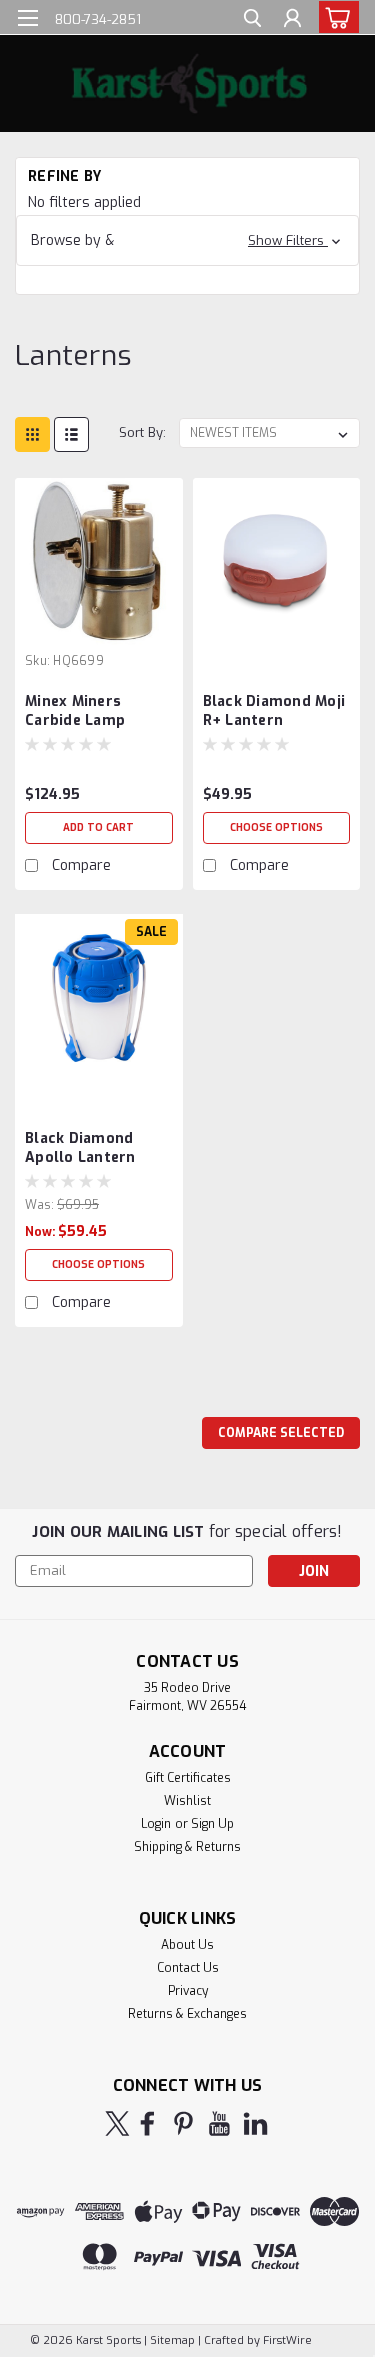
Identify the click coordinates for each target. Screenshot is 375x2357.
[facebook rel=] (147, 2123)
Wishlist (187, 1801)
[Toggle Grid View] (32, 434)
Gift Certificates (188, 1778)
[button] (187, 240)
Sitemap (172, 2340)
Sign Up (212, 1824)
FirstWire (286, 2340)
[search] (252, 20)
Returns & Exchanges (187, 2014)
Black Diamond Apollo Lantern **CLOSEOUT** (80, 1149)
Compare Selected (281, 1433)
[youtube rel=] (219, 2123)
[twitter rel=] (117, 2123)
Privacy (188, 1991)
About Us (187, 1945)
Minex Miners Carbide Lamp (75, 711)
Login (156, 1824)
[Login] (292, 20)
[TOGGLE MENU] (27, 18)
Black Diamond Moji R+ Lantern (274, 711)
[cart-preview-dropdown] (334, 17)
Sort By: (142, 432)
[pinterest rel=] (183, 2123)
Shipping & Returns (187, 1847)
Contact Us (188, 1968)
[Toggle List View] (71, 434)
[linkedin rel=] (255, 2123)
